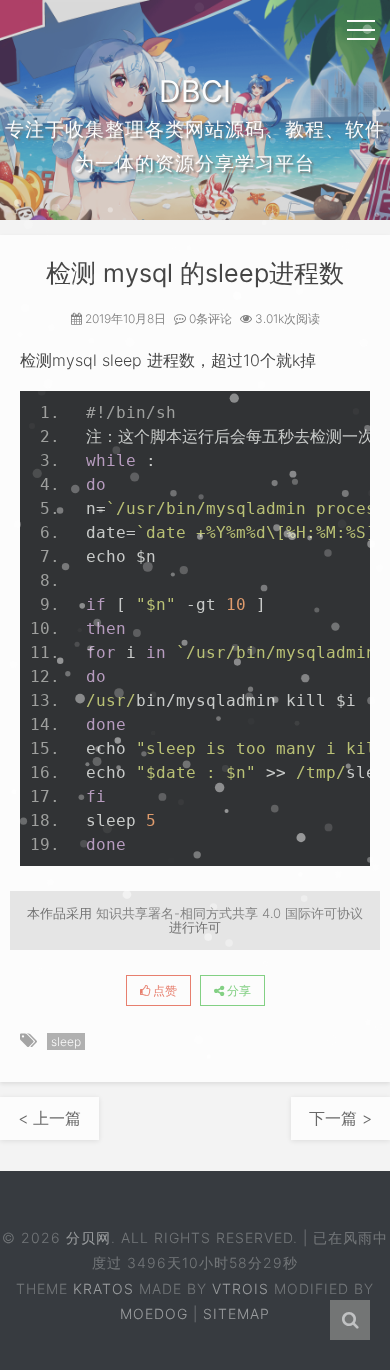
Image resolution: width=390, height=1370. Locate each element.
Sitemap (236, 1313)
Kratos (103, 1288)
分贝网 (88, 1237)
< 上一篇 (49, 1118)
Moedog (154, 1313)
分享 (237, 990)
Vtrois (240, 1288)
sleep (66, 1041)
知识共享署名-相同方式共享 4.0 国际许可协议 (229, 913)
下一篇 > (340, 1118)
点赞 (163, 990)
